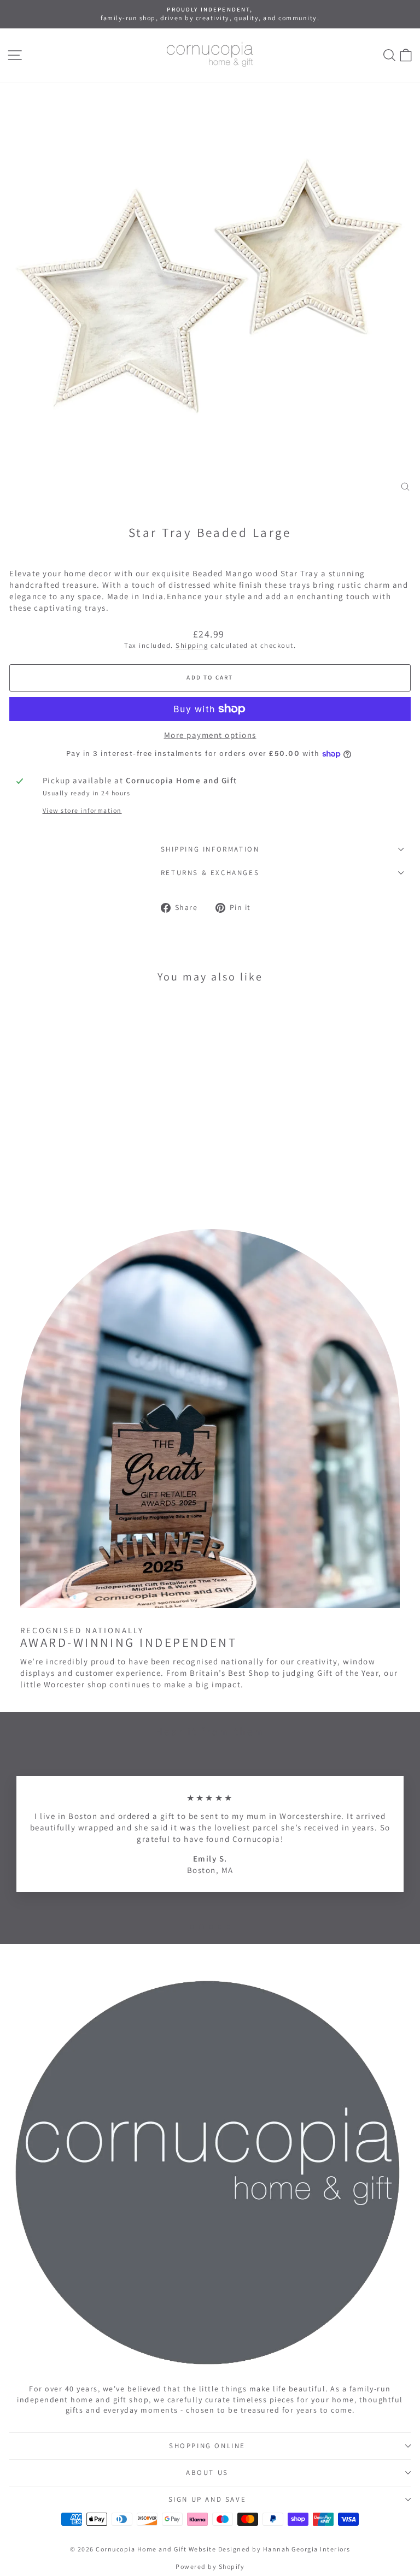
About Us (207, 2472)
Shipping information (210, 849)
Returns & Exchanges (210, 873)
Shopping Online (207, 2446)
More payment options (210, 735)
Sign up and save (208, 2499)
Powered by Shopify (210, 2566)
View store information (82, 810)
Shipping (192, 645)
